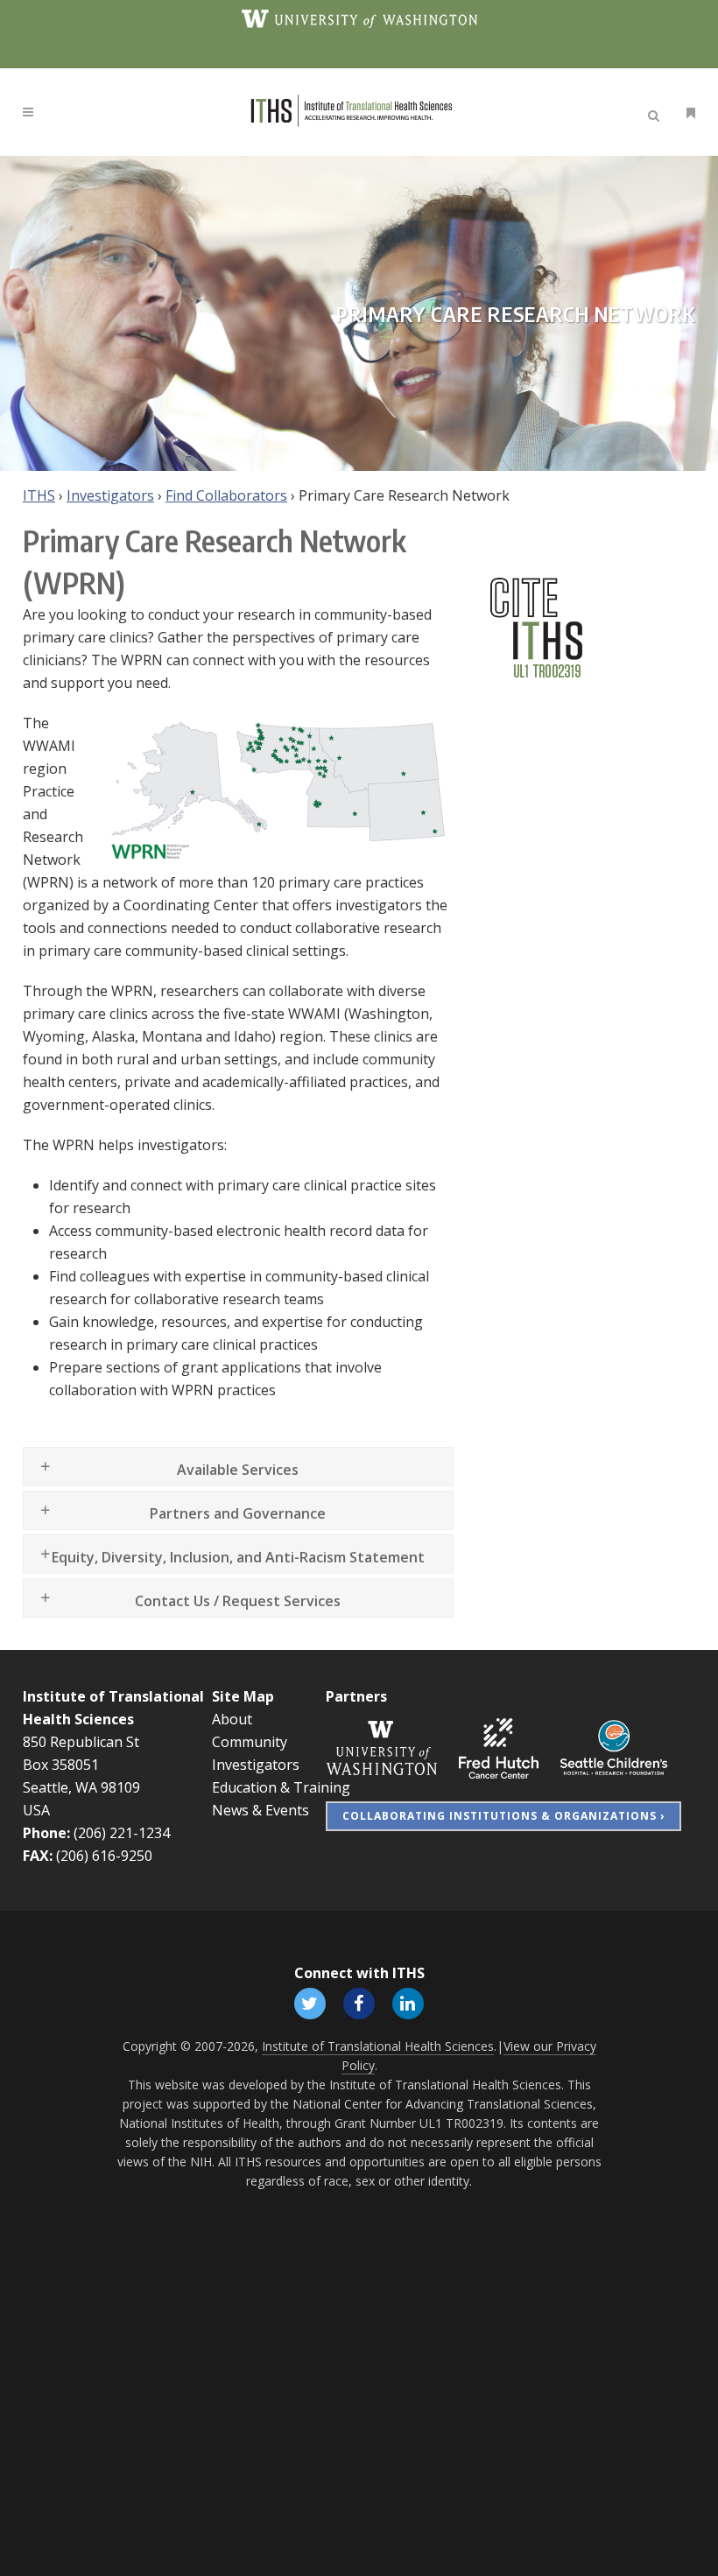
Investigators (110, 495)
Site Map (243, 1696)
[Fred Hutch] (499, 1747)
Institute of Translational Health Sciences (378, 2046)
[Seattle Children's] (614, 1747)
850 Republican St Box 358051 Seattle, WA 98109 (81, 1765)
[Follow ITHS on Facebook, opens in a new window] (359, 2002)
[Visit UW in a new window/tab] (359, 18)
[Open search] (657, 113)
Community (250, 1742)
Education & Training (281, 1787)
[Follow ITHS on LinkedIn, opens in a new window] (408, 2002)
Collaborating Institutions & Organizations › (503, 1816)
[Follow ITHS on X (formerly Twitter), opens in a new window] (310, 2002)
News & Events (260, 1810)
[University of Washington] (382, 1747)
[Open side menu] (687, 112)
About (232, 1719)
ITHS (39, 495)
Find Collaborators (226, 495)
